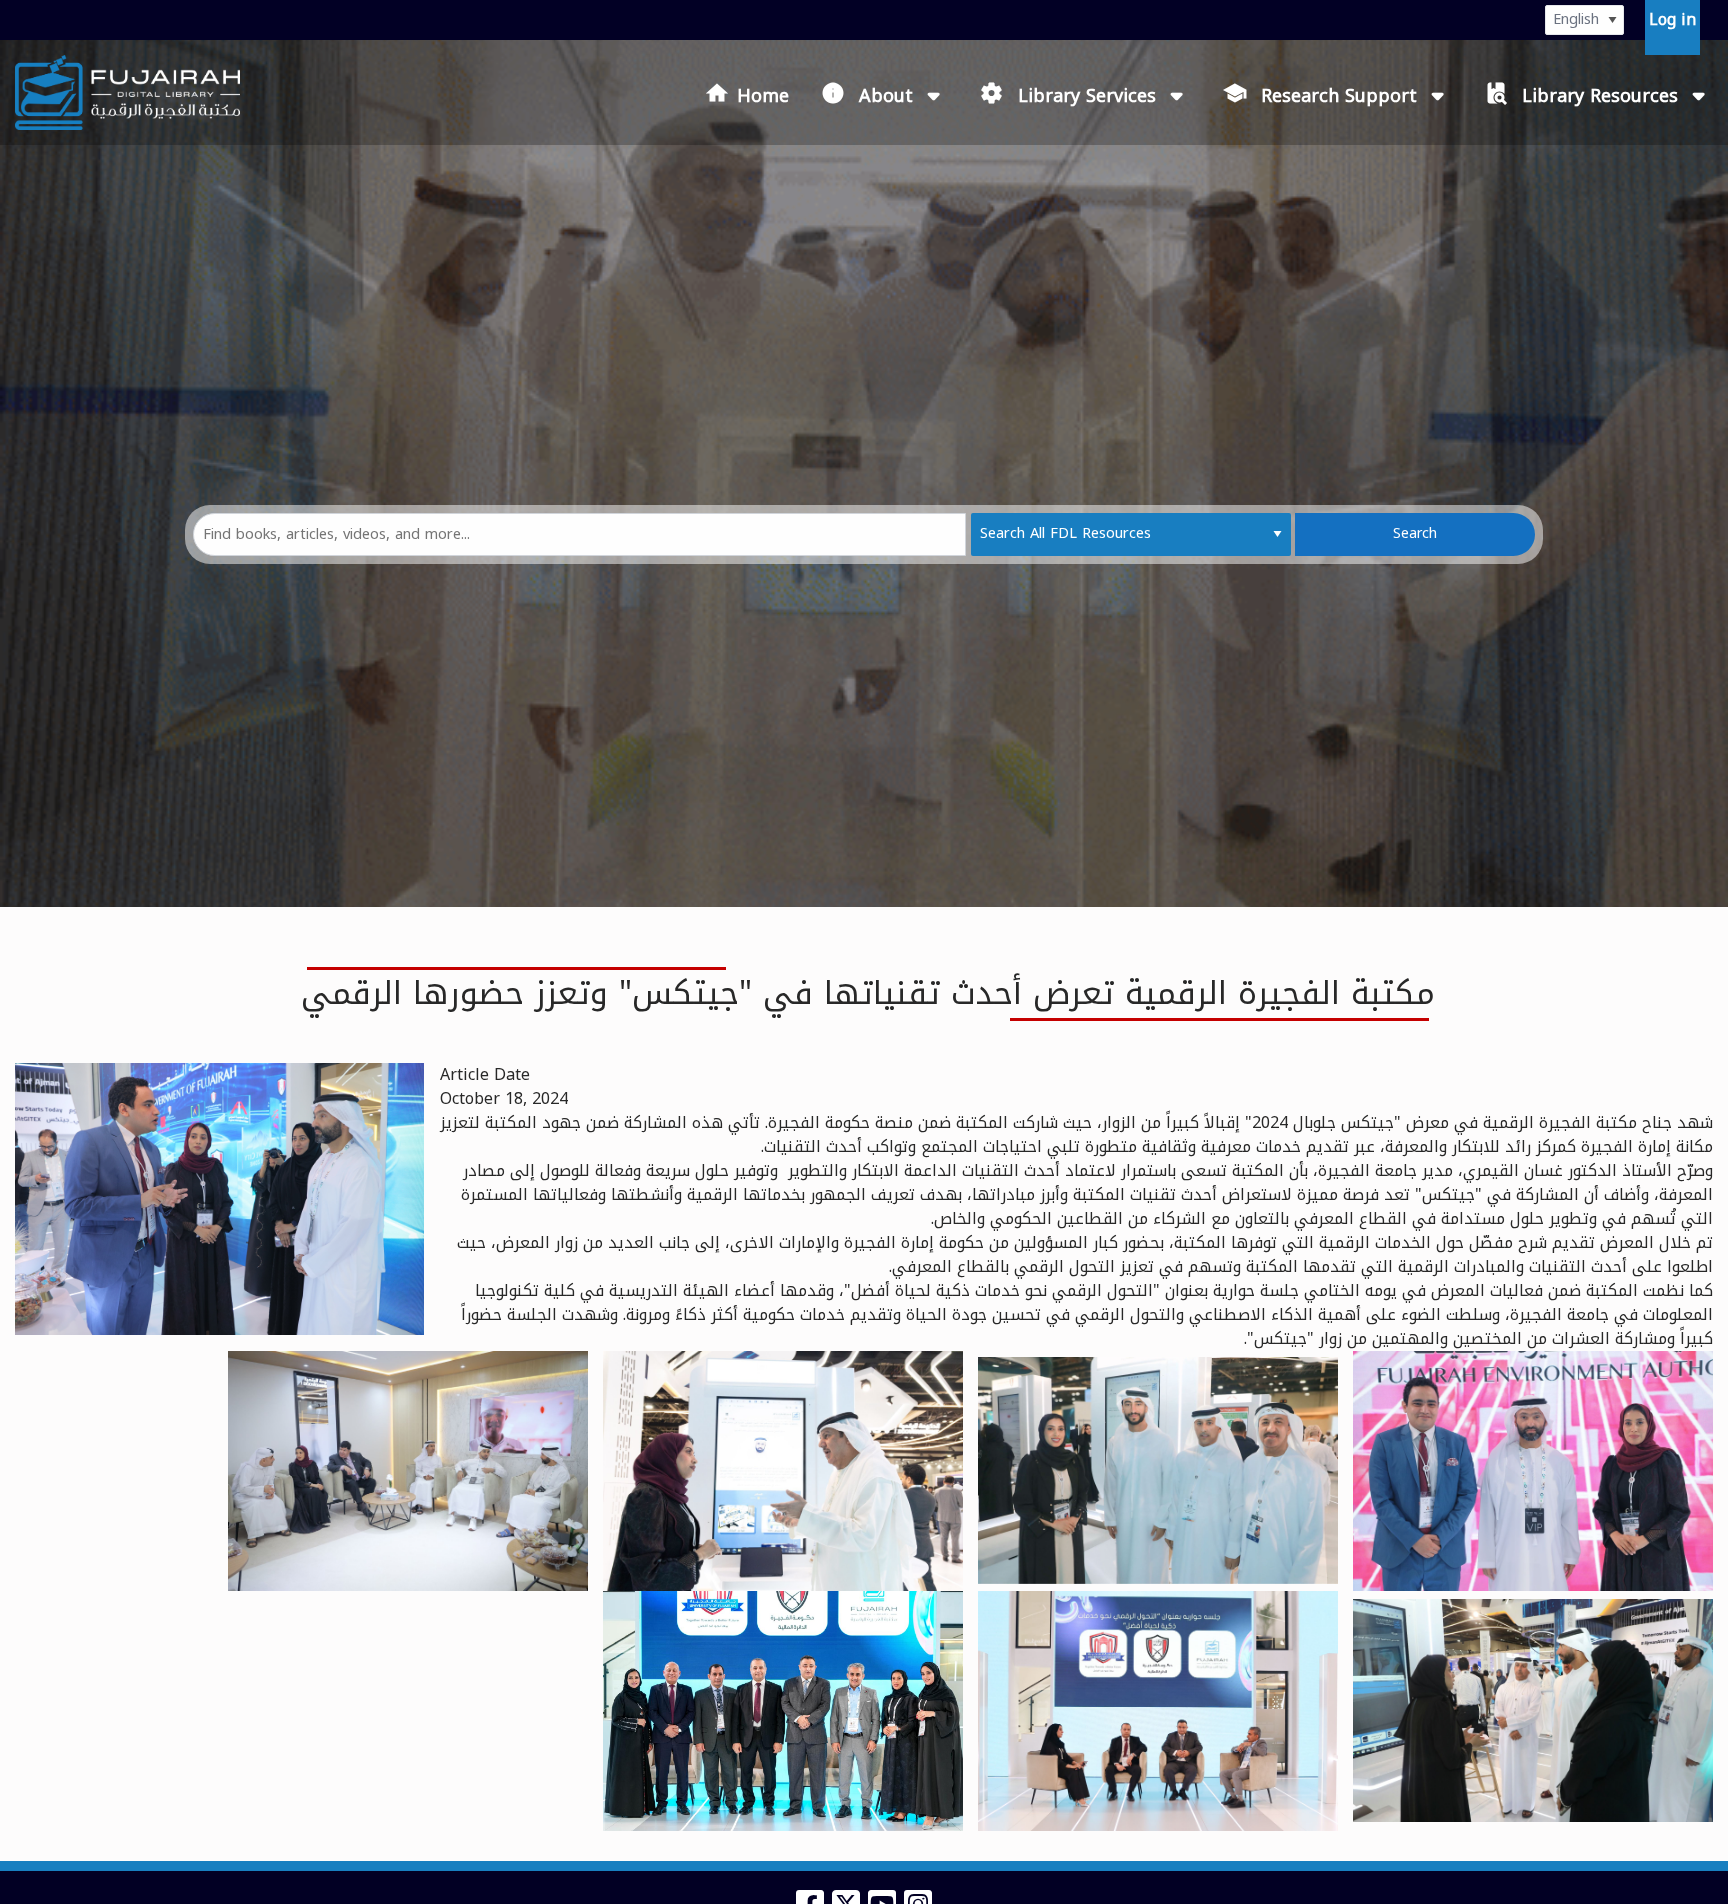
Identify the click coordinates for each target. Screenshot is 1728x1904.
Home (763, 96)
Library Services (1087, 95)
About (886, 95)
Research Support (1339, 95)
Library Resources (1600, 95)
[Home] (127, 92)
